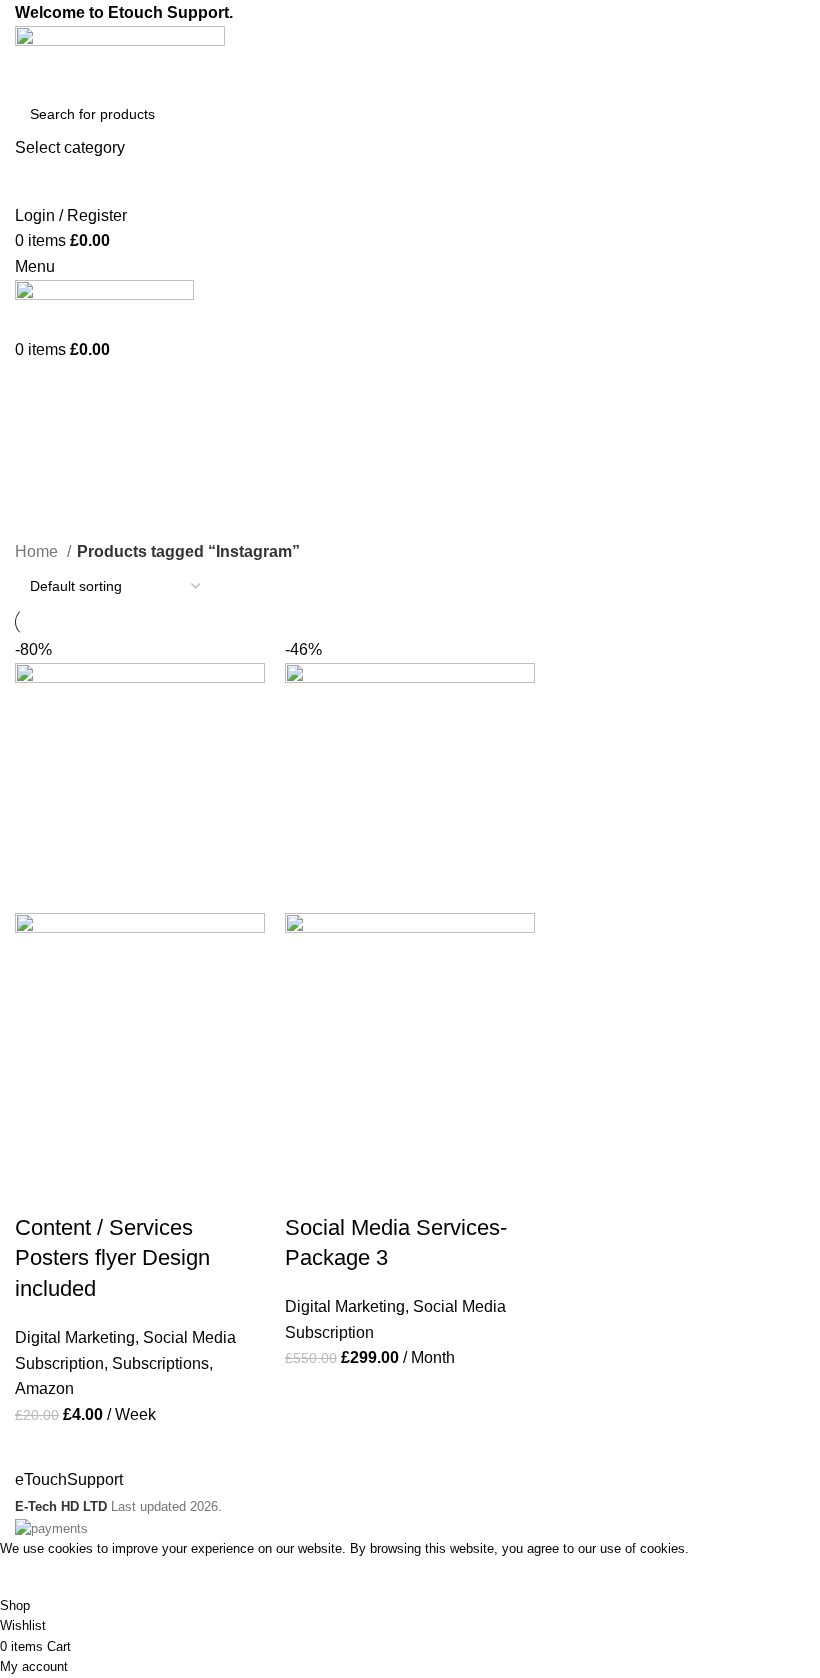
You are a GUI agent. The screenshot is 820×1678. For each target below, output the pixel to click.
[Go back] (40, 427)
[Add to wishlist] (148, 1188)
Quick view (94, 1188)
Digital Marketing (75, 1337)
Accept (39, 1578)
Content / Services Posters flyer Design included (112, 1258)
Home (38, 551)
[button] (40, 1188)
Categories (61, 526)
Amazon (44, 1388)
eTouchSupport (69, 1479)
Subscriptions (160, 1363)
